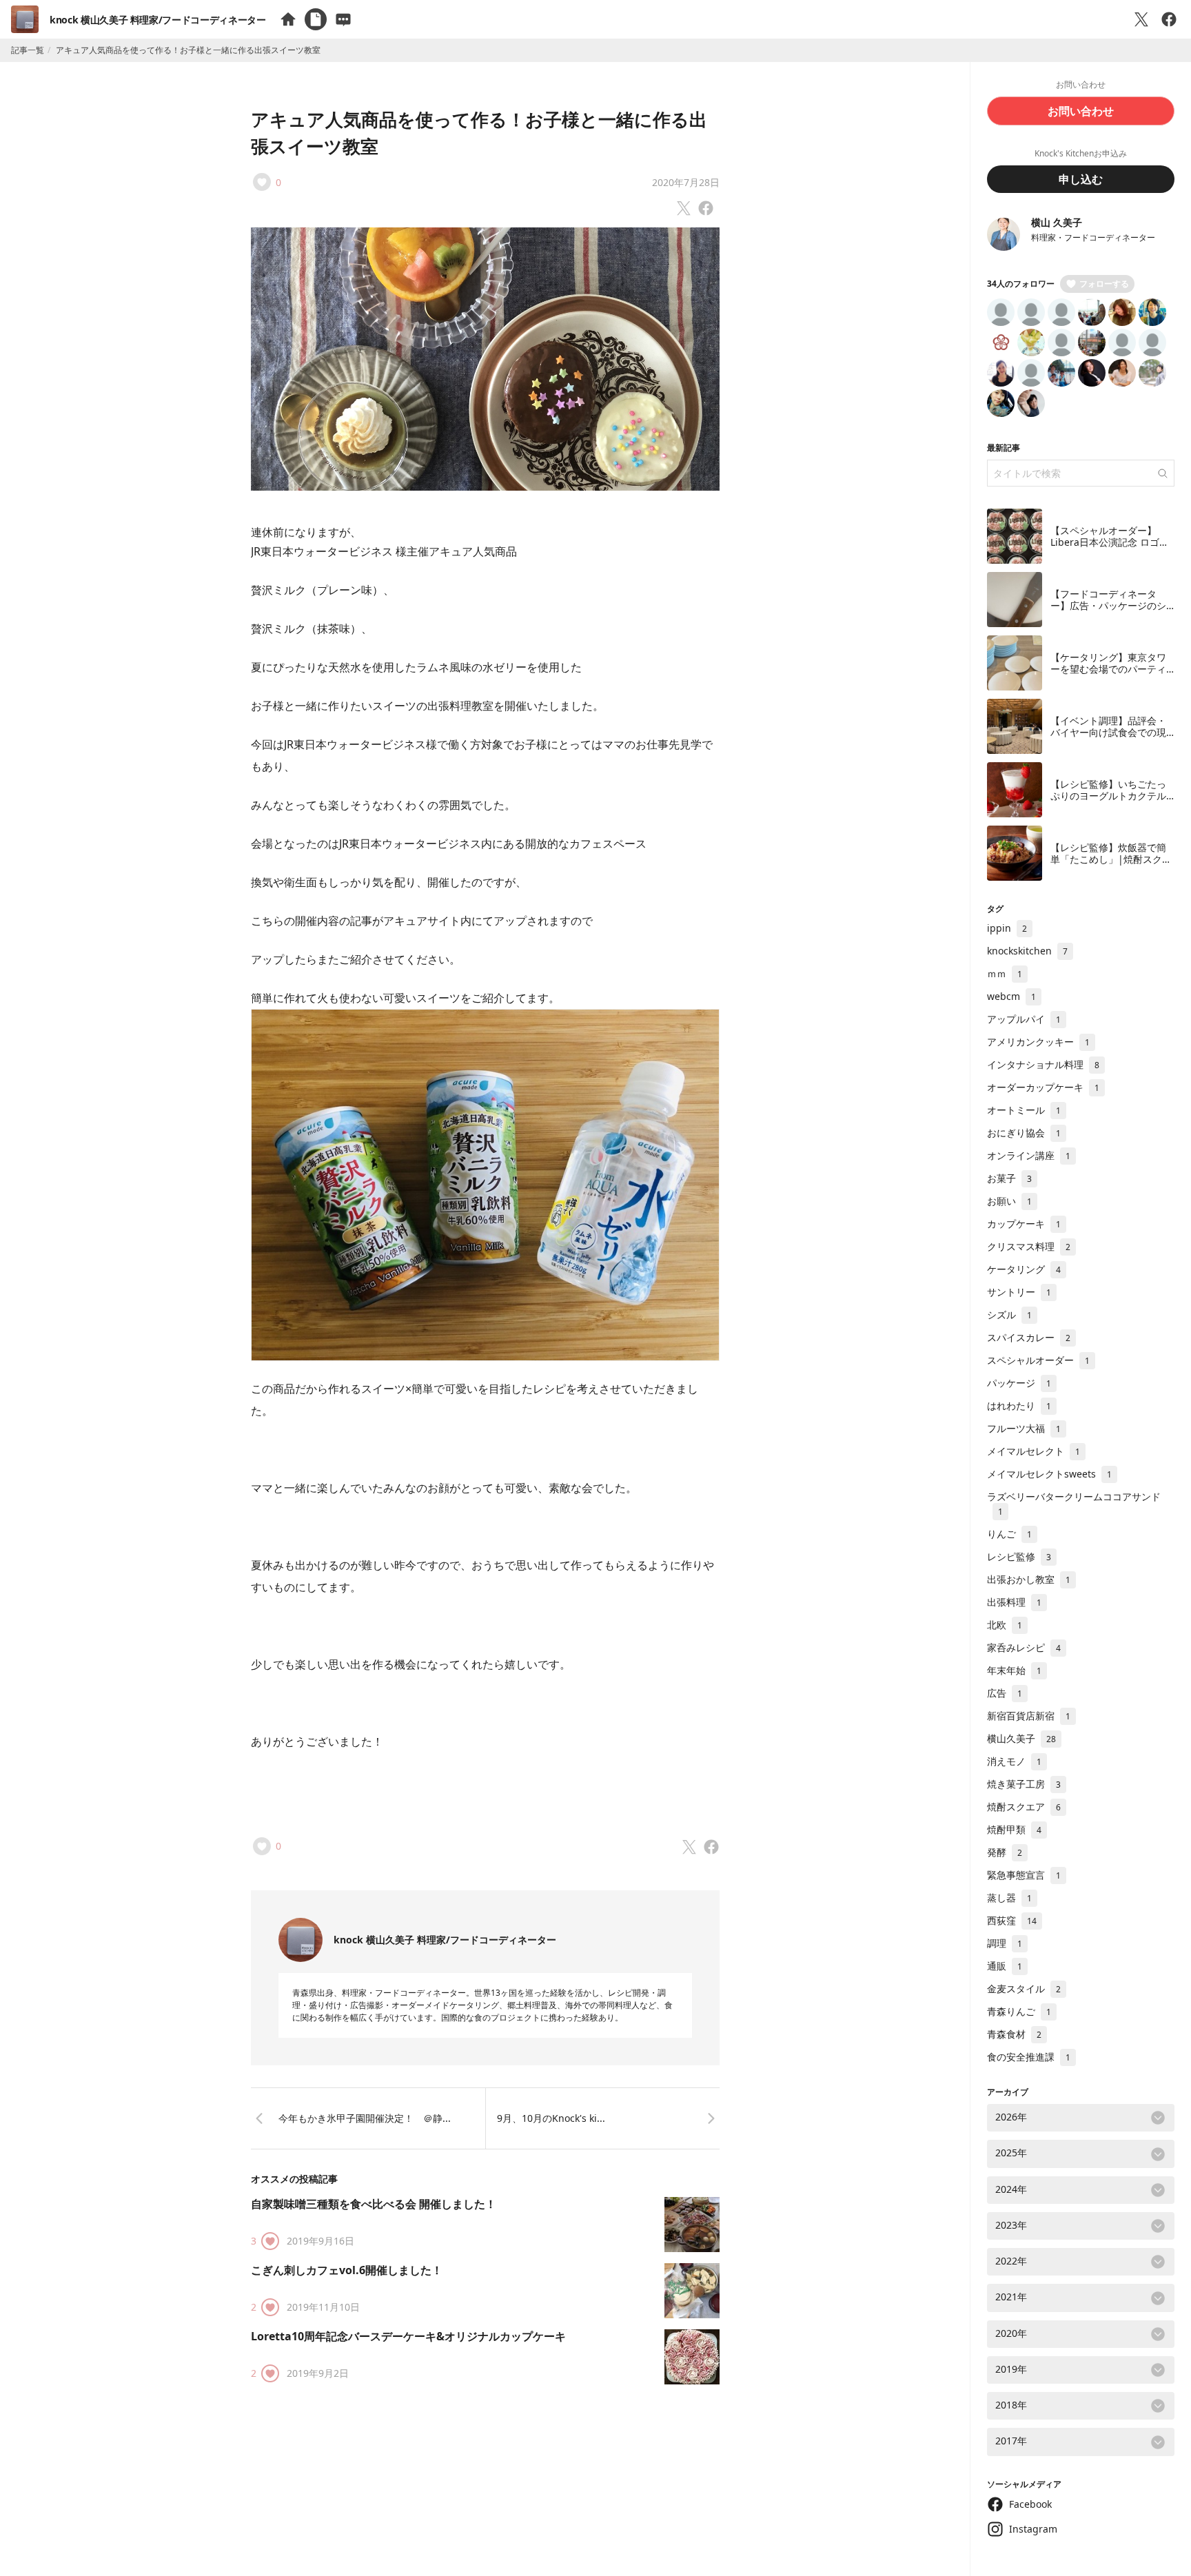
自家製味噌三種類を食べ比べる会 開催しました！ (374, 2204)
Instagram (1033, 2529)
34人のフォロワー (1021, 284)
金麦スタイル (1024, 1989)
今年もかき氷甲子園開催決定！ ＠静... (365, 2118)
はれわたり (1019, 1405)
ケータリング (1024, 1269)
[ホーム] (288, 19)
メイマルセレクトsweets (1049, 1474)
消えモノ (1014, 1761)
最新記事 (1004, 448)
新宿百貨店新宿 (1029, 1716)
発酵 (1005, 1852)
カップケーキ (1024, 1224)
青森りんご (1019, 2011)
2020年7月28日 (686, 182)
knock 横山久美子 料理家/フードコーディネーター (158, 20)
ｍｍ (1005, 973)
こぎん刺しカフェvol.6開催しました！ (347, 2270)
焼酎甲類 (1014, 1829)
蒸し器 (1009, 1898)
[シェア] (1169, 19)
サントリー (1019, 1292)
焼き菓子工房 (1024, 1784)
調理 (1005, 1943)
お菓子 (1009, 1178)
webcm (1011, 996)
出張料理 (1014, 1602)
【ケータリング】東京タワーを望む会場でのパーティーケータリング (1108, 669)
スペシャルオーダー (1038, 1360)
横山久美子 (1021, 1738)
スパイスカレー (1029, 1337)
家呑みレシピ (1024, 1647)
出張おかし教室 (1029, 1579)
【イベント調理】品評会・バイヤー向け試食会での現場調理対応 (1108, 733)
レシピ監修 (1019, 1556)
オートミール (1024, 1110)
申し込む (1081, 179)
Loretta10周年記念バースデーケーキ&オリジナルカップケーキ (408, 2336)
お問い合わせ (1081, 111)
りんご (1009, 1534)
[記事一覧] (316, 19)
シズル (1009, 1315)
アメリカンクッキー (1038, 1042)
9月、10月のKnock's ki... (551, 2118)
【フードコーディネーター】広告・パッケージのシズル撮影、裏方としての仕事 (1108, 612)
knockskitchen (1027, 951)
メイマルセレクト (1034, 1451)
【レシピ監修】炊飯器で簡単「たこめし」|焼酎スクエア (1111, 859)
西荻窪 (1012, 1920)
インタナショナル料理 (1043, 1064)
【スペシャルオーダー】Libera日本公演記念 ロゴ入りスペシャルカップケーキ (1110, 542)
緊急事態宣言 (1024, 1875)
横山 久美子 (1057, 222)
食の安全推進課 (1029, 2057)
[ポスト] (1141, 19)
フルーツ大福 (1024, 1428)
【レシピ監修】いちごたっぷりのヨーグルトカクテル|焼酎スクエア (1111, 796)
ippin (1007, 928)
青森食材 (1014, 2034)
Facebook (1030, 2504)
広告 (1005, 1693)
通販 (1005, 1966)
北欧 (1005, 1625)
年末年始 (1014, 1670)
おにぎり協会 (1024, 1133)
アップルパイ (1024, 1019)
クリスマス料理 (1029, 1246)
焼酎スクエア (1024, 1807)
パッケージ (1019, 1383)
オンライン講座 (1029, 1155)
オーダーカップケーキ (1043, 1087)
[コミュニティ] (343, 19)
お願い (1009, 1201)
